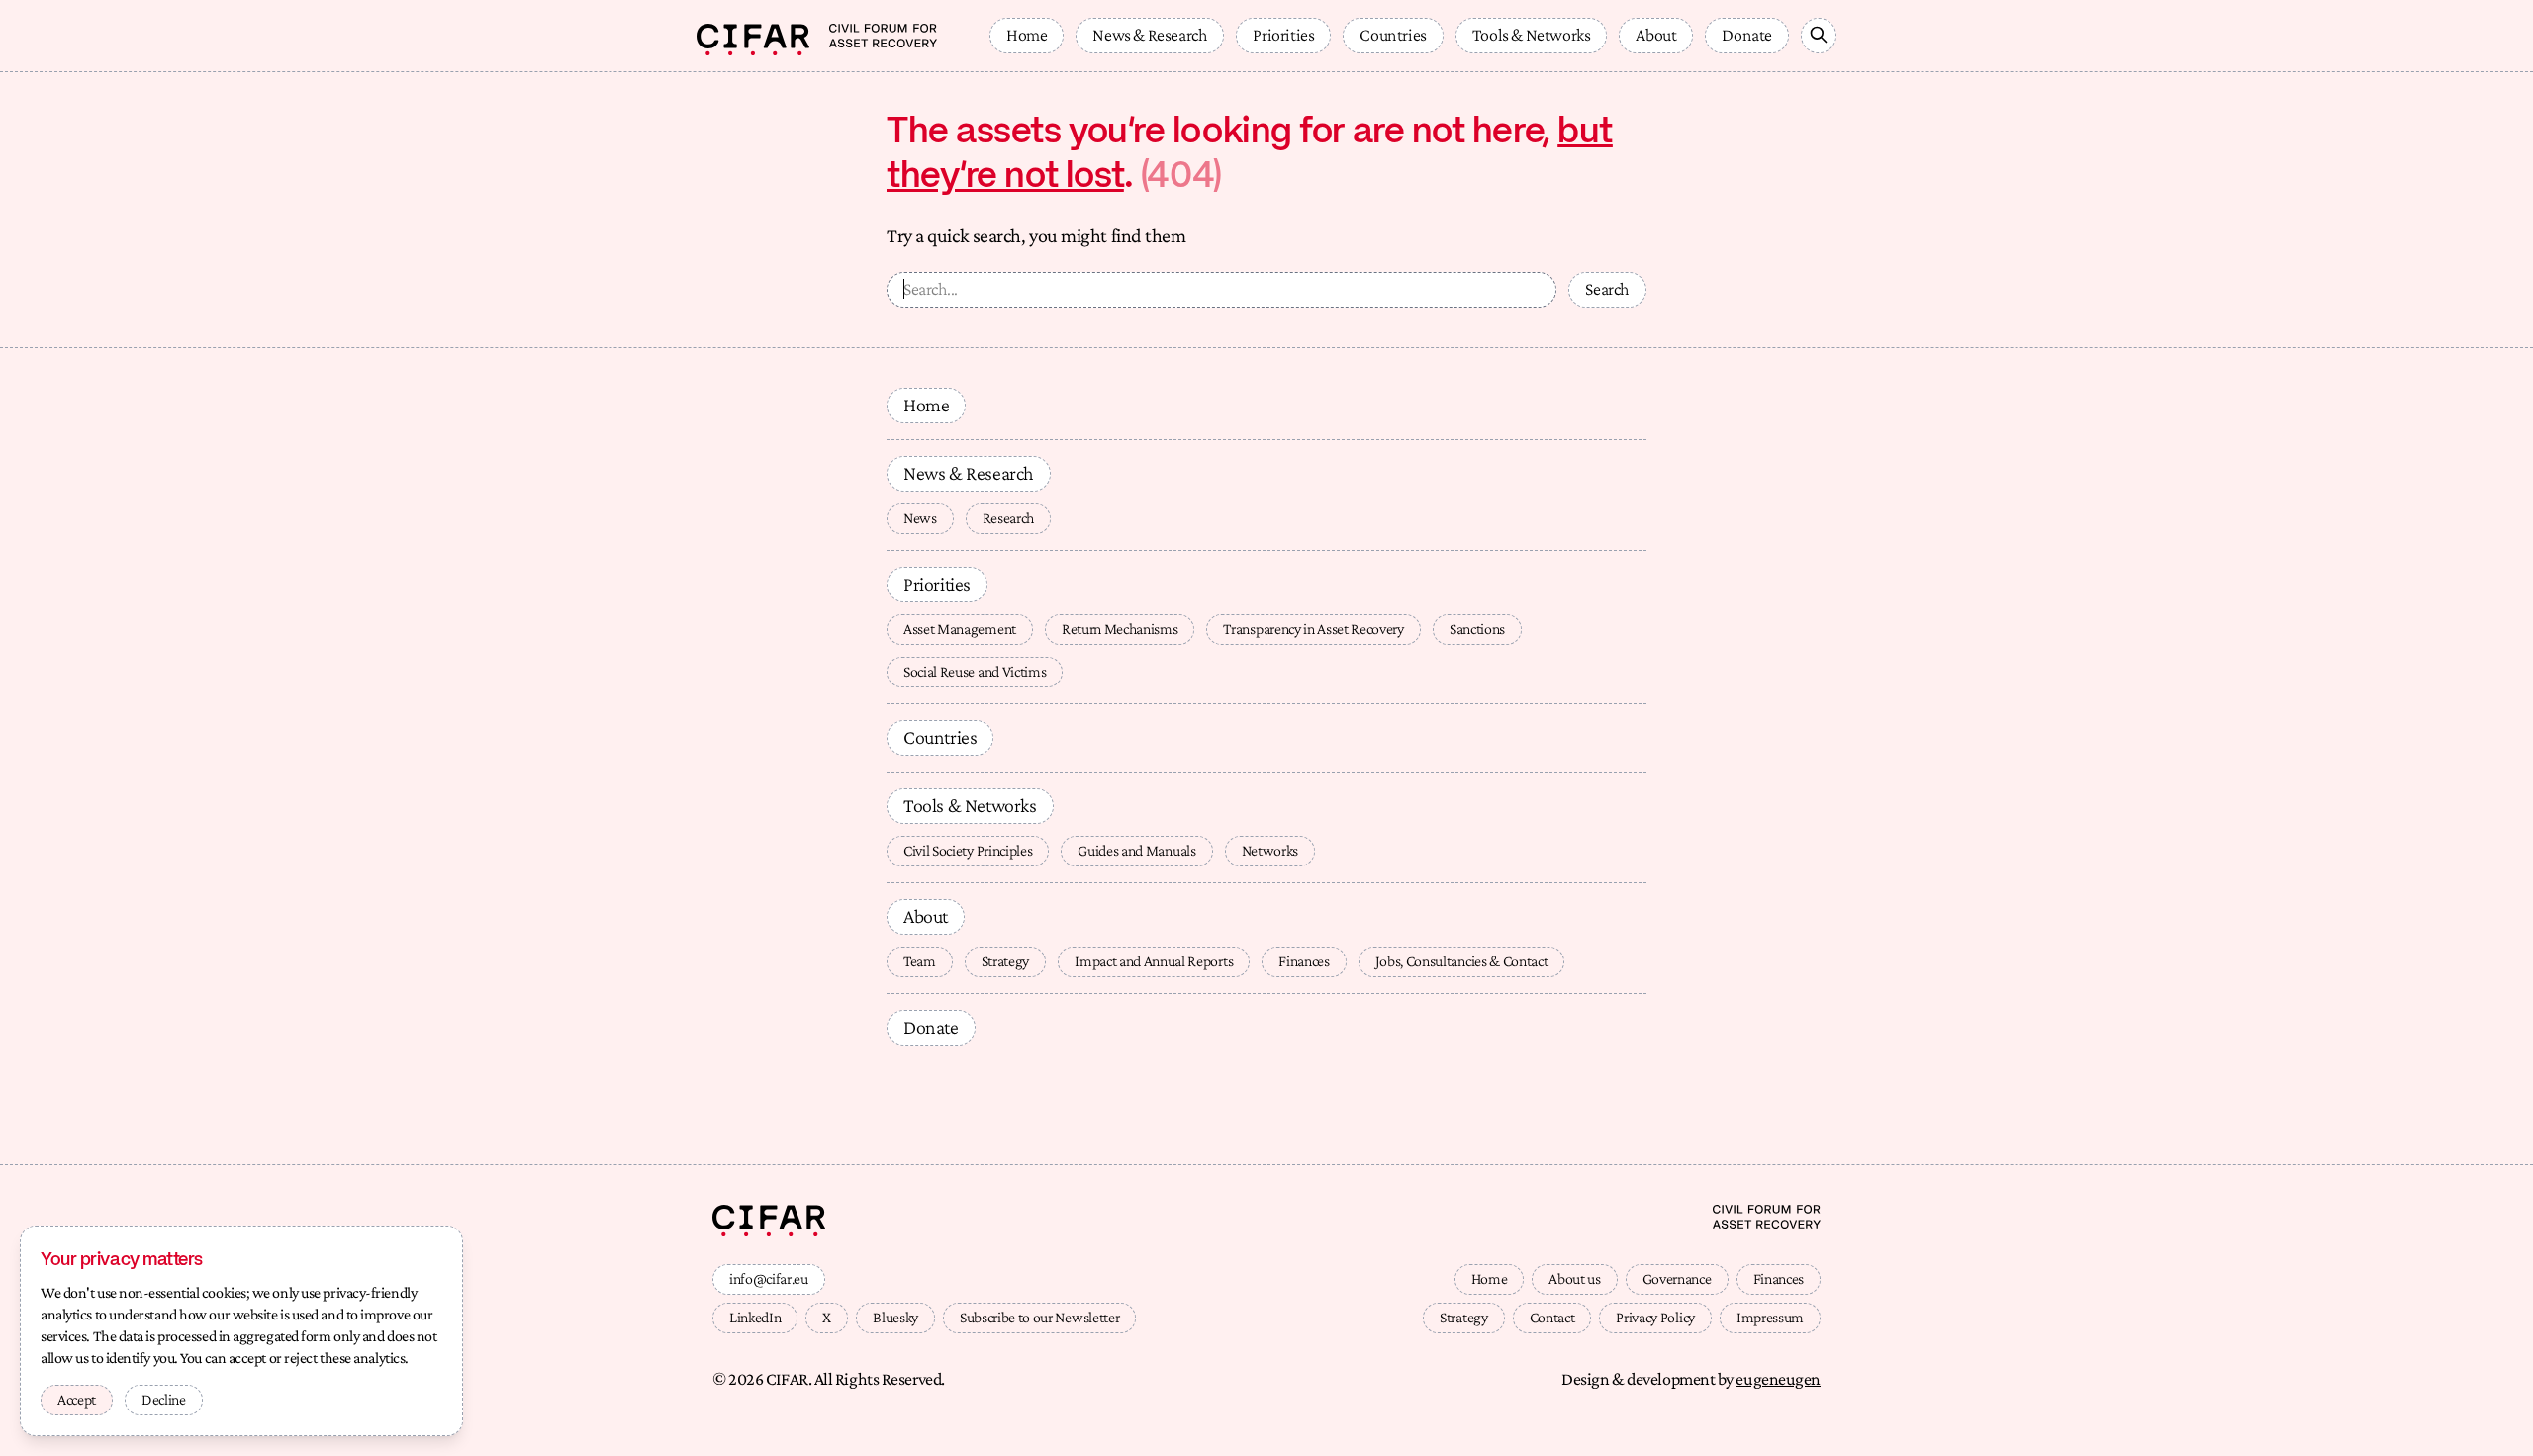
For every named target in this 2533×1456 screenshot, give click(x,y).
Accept (77, 1399)
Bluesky (895, 1317)
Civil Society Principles (968, 850)
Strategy (1005, 961)
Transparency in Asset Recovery (1313, 629)
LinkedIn (755, 1317)
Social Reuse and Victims (975, 671)
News (920, 518)
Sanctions (1477, 629)
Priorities (1283, 35)
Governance (1677, 1278)
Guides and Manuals (1136, 850)
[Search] (1819, 36)
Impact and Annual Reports (1154, 961)
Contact (1552, 1317)
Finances (1304, 961)
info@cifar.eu (769, 1278)
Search (1607, 289)
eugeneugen (1778, 1379)
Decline (164, 1399)
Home (1027, 35)
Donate (1747, 35)
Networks (1270, 850)
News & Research (1150, 35)
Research (1008, 518)
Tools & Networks (1532, 35)
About (1656, 35)
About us (1574, 1278)
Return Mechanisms (1120, 629)
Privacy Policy (1655, 1317)
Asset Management (960, 629)
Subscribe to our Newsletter (1039, 1317)
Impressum (1770, 1317)
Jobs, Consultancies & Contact (1462, 961)
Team (920, 961)
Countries (1393, 35)
